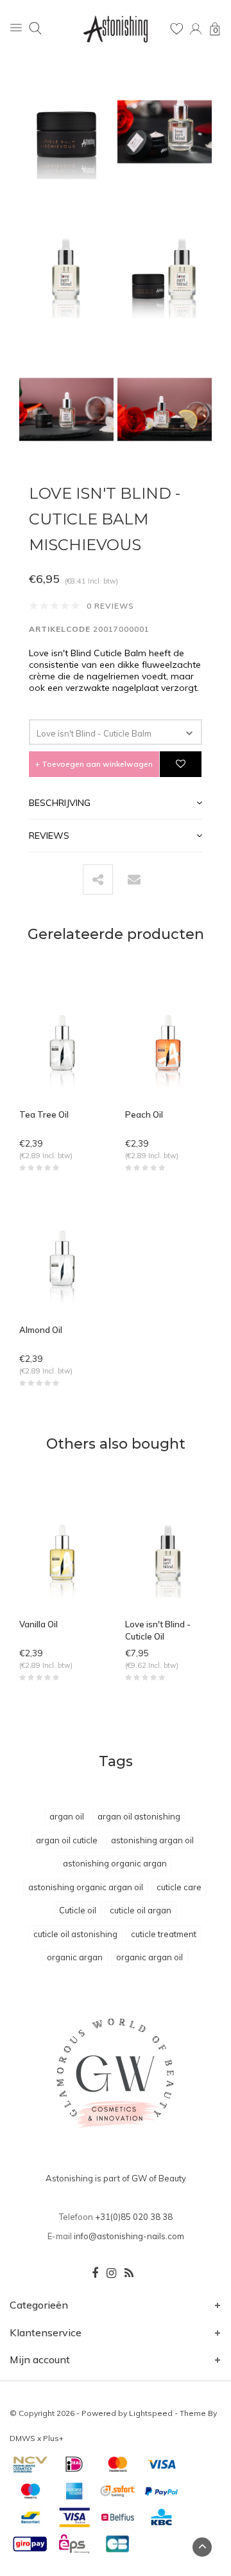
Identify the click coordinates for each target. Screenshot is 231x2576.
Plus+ (53, 2438)
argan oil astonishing (139, 1816)
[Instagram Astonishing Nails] (111, 2273)
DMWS (22, 2438)
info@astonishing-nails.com (129, 2236)
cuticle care (179, 1887)
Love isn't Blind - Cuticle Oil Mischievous (158, 1631)
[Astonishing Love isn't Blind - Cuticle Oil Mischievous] (168, 1553)
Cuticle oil (78, 1910)
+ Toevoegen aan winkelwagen (94, 764)
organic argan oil (150, 1957)
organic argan (75, 1957)
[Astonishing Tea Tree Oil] (63, 1044)
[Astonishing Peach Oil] (168, 1044)
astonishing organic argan (115, 1863)
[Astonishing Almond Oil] (63, 1259)
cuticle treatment (164, 1934)
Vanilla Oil (38, 1624)
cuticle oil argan (141, 1910)
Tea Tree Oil (44, 1114)
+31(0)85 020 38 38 (134, 2217)
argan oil (67, 1816)
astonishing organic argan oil (86, 1887)
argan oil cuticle (67, 1840)
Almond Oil (41, 1330)
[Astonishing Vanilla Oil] (63, 1553)
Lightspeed (151, 2413)
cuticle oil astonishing (75, 1934)
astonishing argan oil (152, 1840)
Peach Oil (144, 1114)
